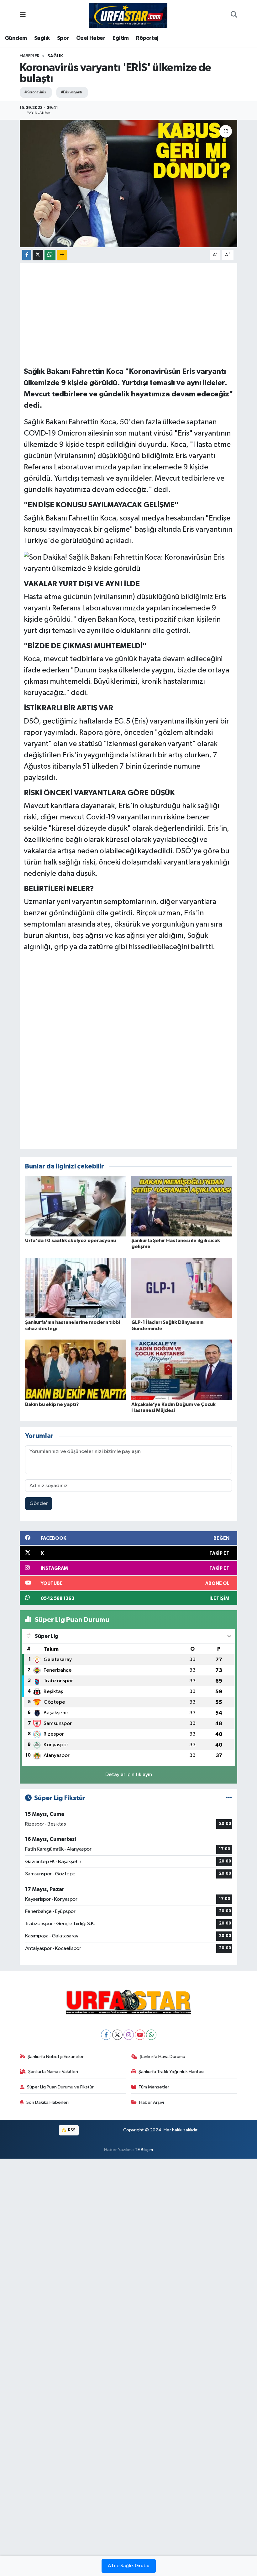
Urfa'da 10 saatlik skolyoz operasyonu (71, 1241)
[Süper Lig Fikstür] (229, 1798)
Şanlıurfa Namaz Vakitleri (53, 2072)
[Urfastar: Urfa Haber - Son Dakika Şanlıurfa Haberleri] (128, 15)
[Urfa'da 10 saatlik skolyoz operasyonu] (76, 1206)
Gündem (16, 38)
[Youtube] (140, 2035)
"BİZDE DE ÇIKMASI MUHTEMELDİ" (85, 646)
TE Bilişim (144, 2150)
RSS (71, 2130)
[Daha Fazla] (62, 255)
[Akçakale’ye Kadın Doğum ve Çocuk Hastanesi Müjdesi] (182, 1370)
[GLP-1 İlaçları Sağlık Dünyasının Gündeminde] (182, 1288)
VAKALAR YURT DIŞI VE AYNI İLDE (82, 584)
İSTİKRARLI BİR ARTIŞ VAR (68, 708)
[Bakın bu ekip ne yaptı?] (76, 1370)
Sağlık (42, 38)
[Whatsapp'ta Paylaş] (50, 255)
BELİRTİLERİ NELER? (59, 889)
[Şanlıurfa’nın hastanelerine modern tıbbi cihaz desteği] (76, 1288)
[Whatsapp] (151, 2035)
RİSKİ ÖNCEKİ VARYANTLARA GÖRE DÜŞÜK (99, 793)
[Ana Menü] (23, 15)
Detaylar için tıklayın (129, 1775)
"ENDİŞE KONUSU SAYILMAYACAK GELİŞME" (101, 505)
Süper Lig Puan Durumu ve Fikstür (60, 2087)
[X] (117, 2035)
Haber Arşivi (152, 2102)
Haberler (30, 56)
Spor (63, 38)
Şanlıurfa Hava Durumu (163, 2057)
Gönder (39, 1504)
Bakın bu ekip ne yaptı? (52, 1404)
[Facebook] (106, 2035)
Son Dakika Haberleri (47, 2102)
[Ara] (234, 15)
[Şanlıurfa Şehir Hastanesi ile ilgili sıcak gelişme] (182, 1206)
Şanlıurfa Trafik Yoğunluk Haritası (171, 2072)
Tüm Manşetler (154, 2087)
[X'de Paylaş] (38, 255)
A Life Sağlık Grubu (129, 2566)
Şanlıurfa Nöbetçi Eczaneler (56, 2057)
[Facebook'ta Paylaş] (27, 255)
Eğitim (121, 38)
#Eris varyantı (71, 92)
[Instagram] (129, 2035)
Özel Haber (91, 38)
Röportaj (147, 38)
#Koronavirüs (35, 92)
